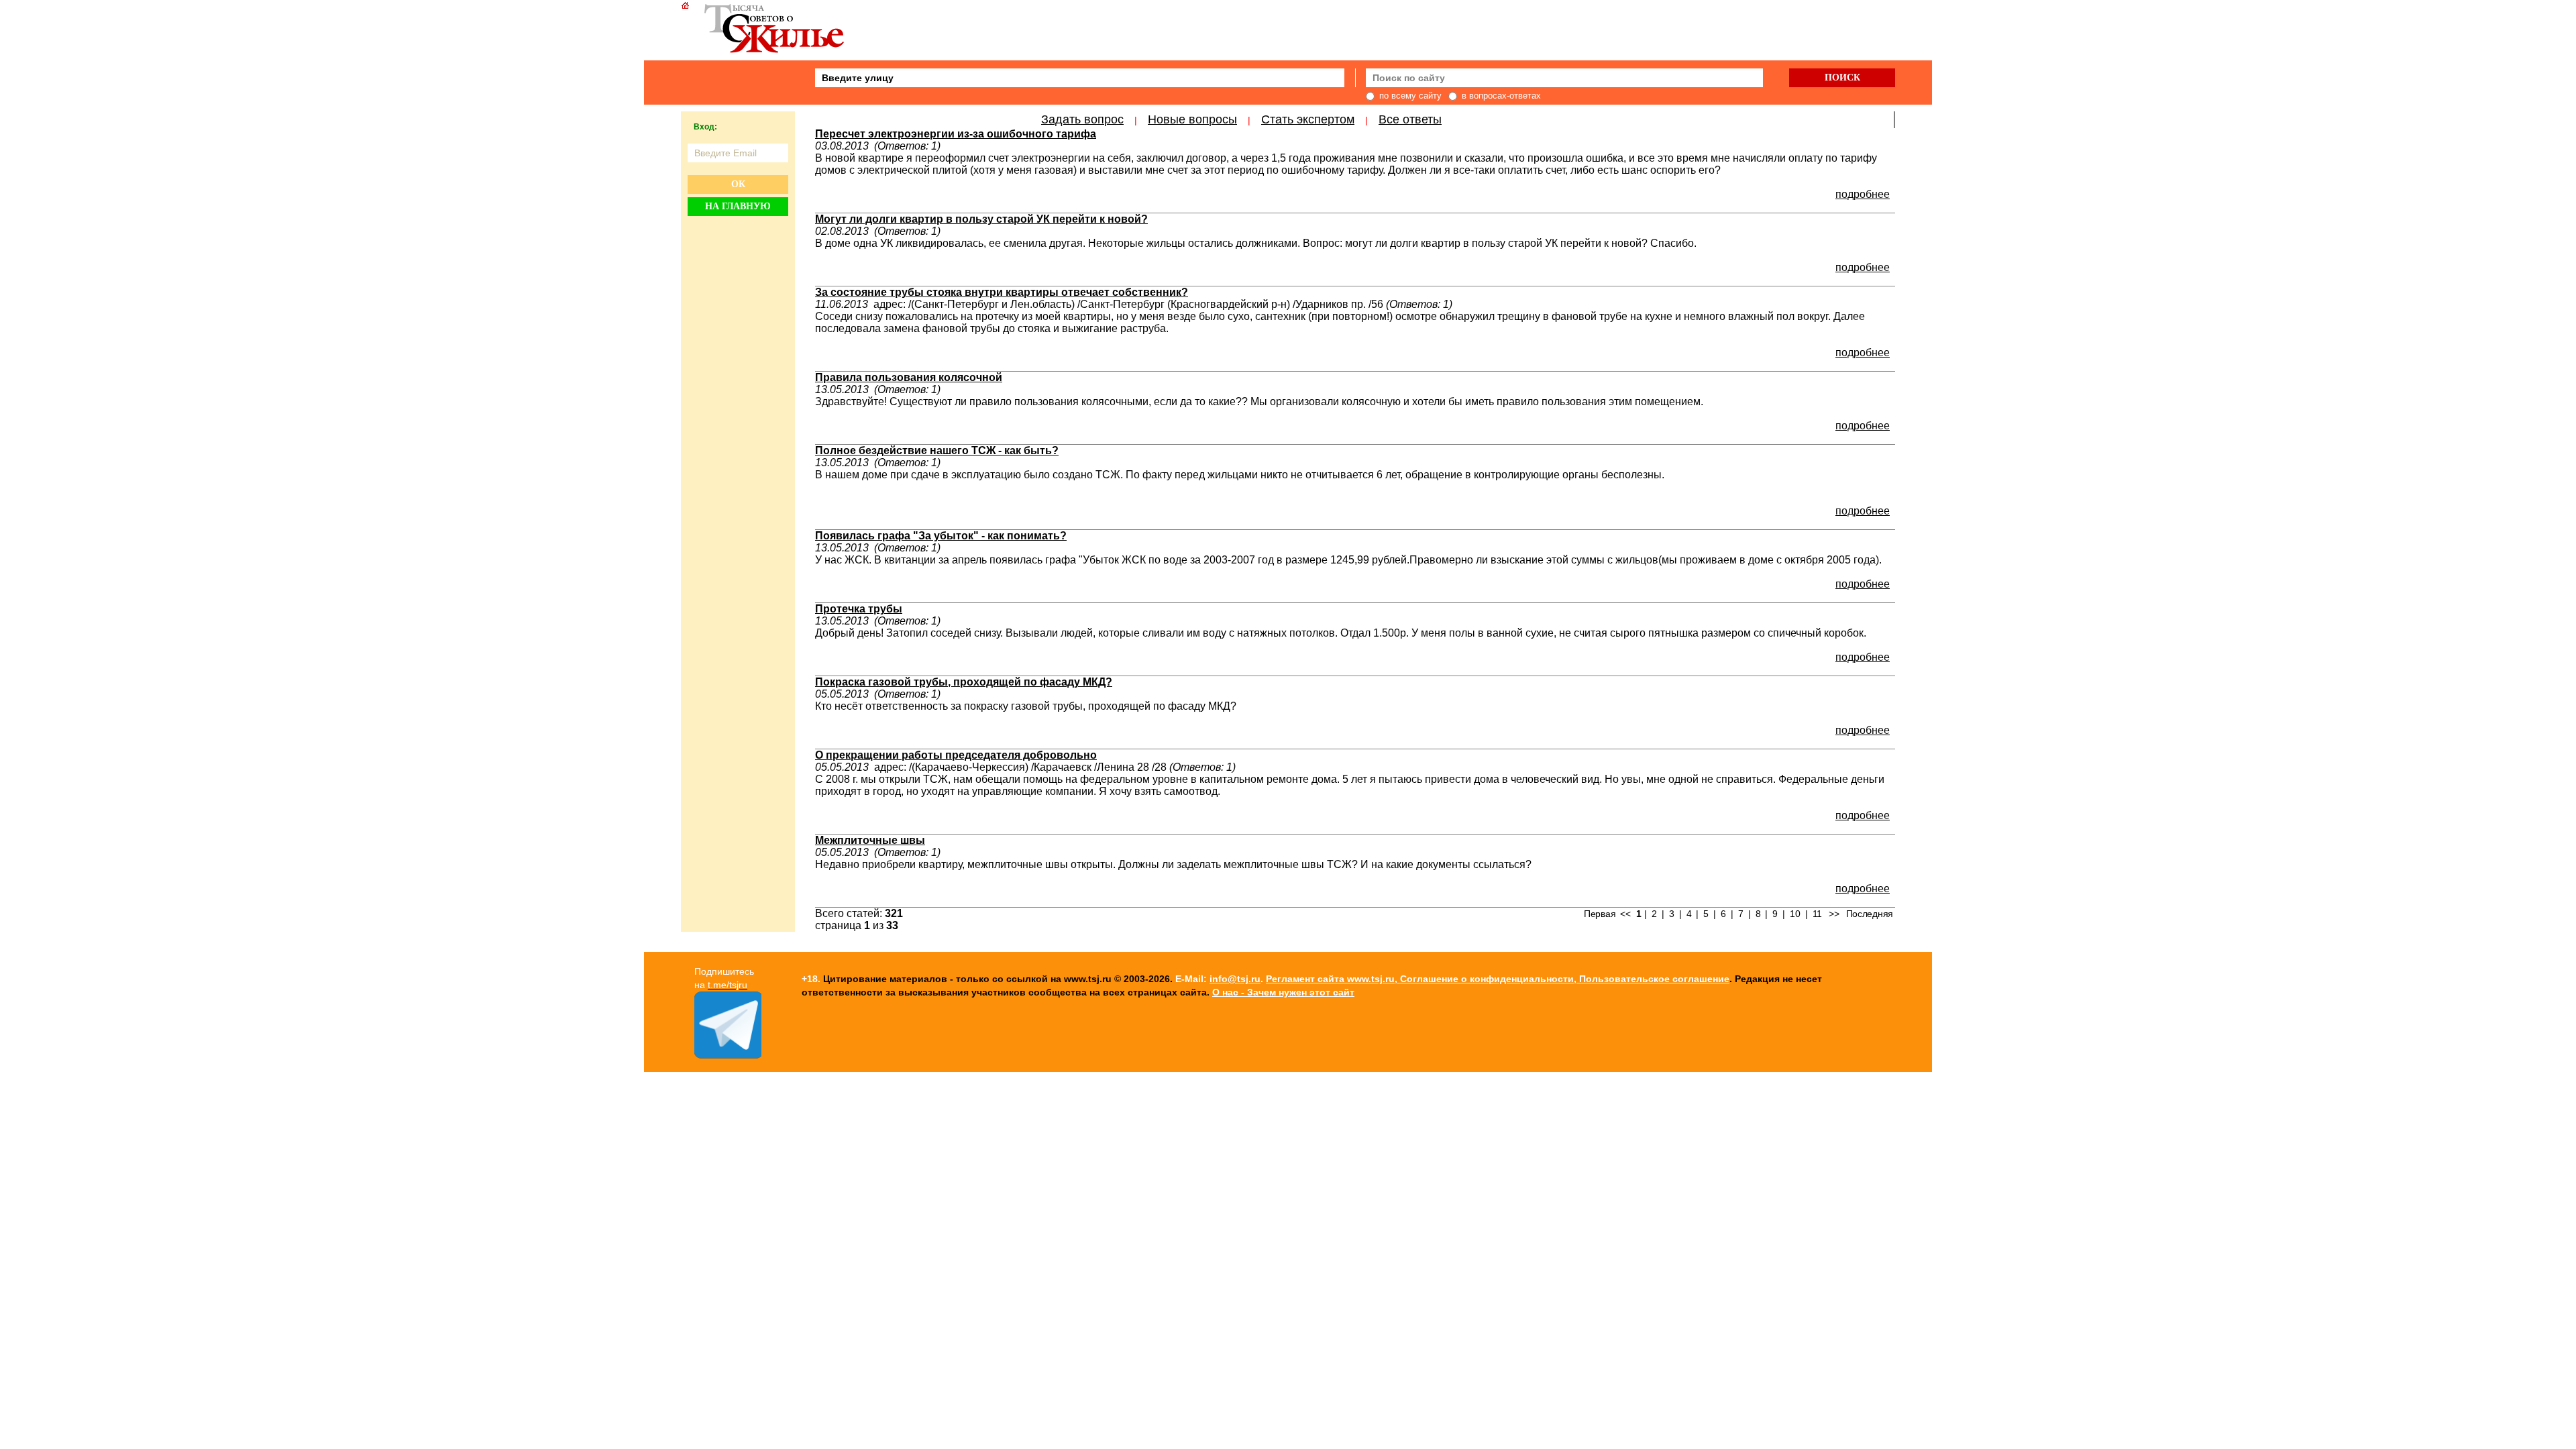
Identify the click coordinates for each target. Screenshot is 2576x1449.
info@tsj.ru (1235, 979)
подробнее (1863, 194)
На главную (738, 206)
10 (1795, 914)
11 (1817, 914)
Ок (738, 184)
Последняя (1870, 914)
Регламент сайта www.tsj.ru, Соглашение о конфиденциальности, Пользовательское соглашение (1498, 979)
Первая (1600, 914)
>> (1834, 914)
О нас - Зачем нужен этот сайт (1283, 992)
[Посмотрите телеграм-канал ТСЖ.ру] (728, 1055)
